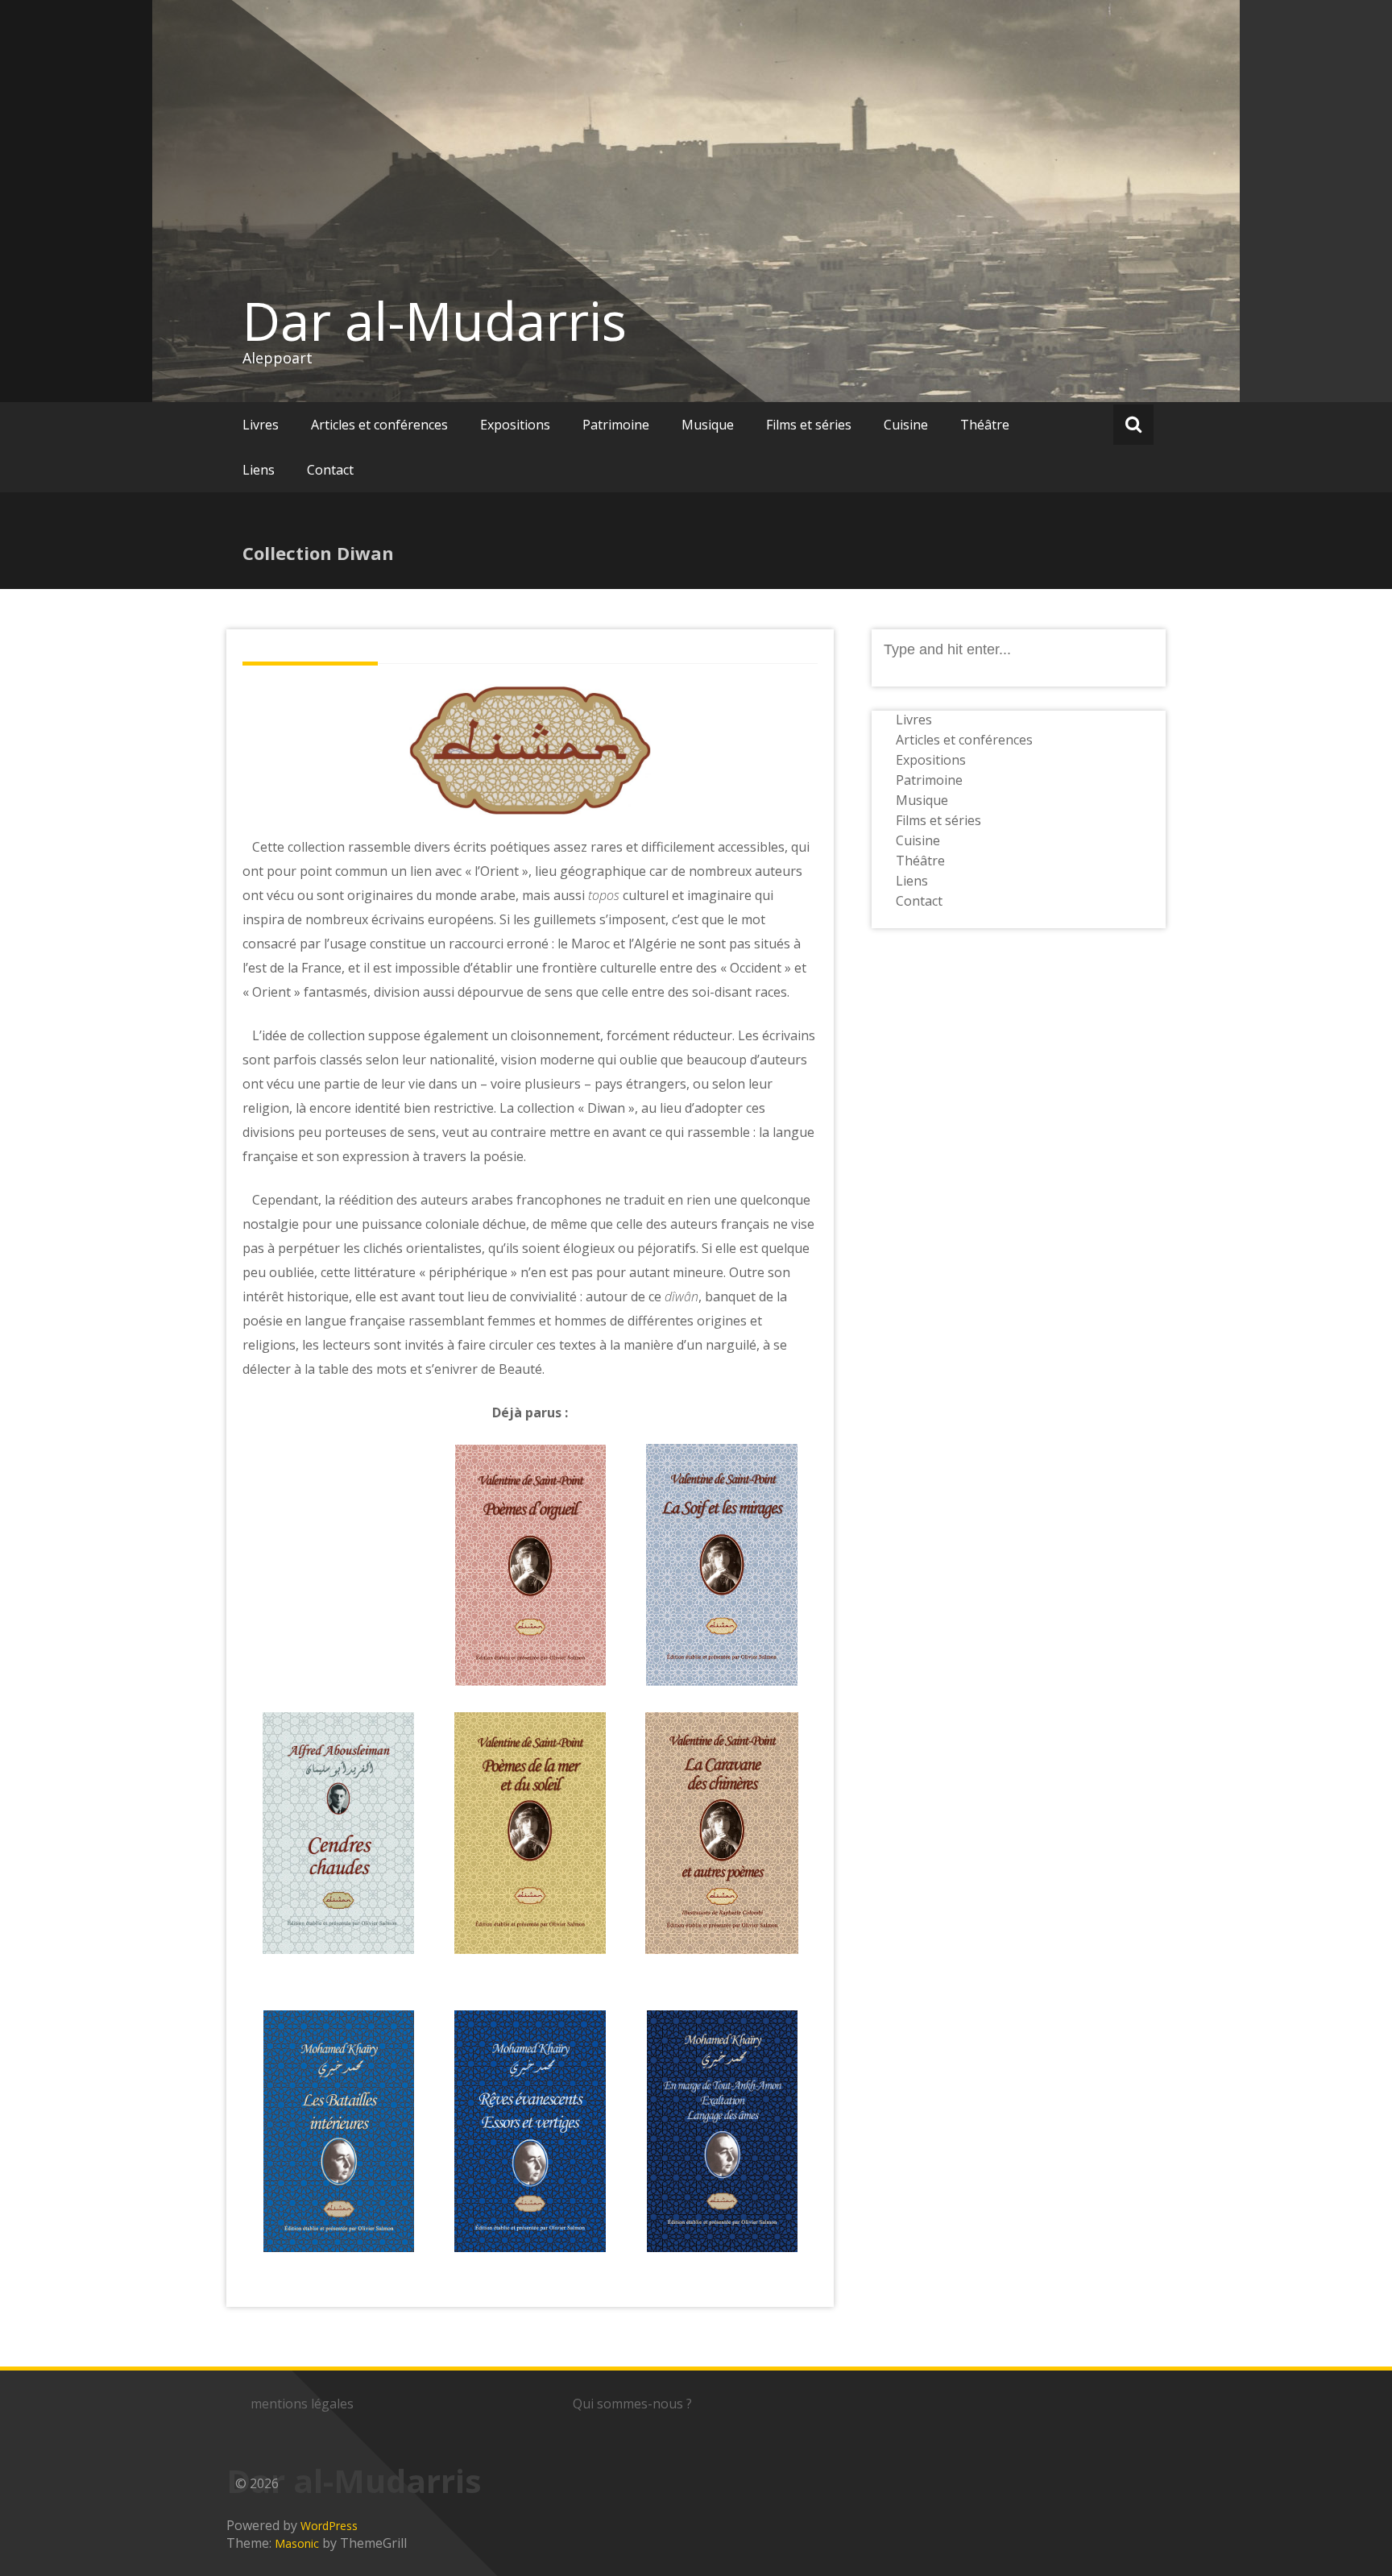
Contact (330, 470)
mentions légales (302, 2404)
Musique (708, 425)
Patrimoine (616, 425)
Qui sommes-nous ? (632, 2404)
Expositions (515, 425)
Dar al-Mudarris (435, 321)
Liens (259, 470)
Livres (261, 425)
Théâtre (985, 425)
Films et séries (809, 425)
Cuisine (906, 425)
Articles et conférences (379, 425)
